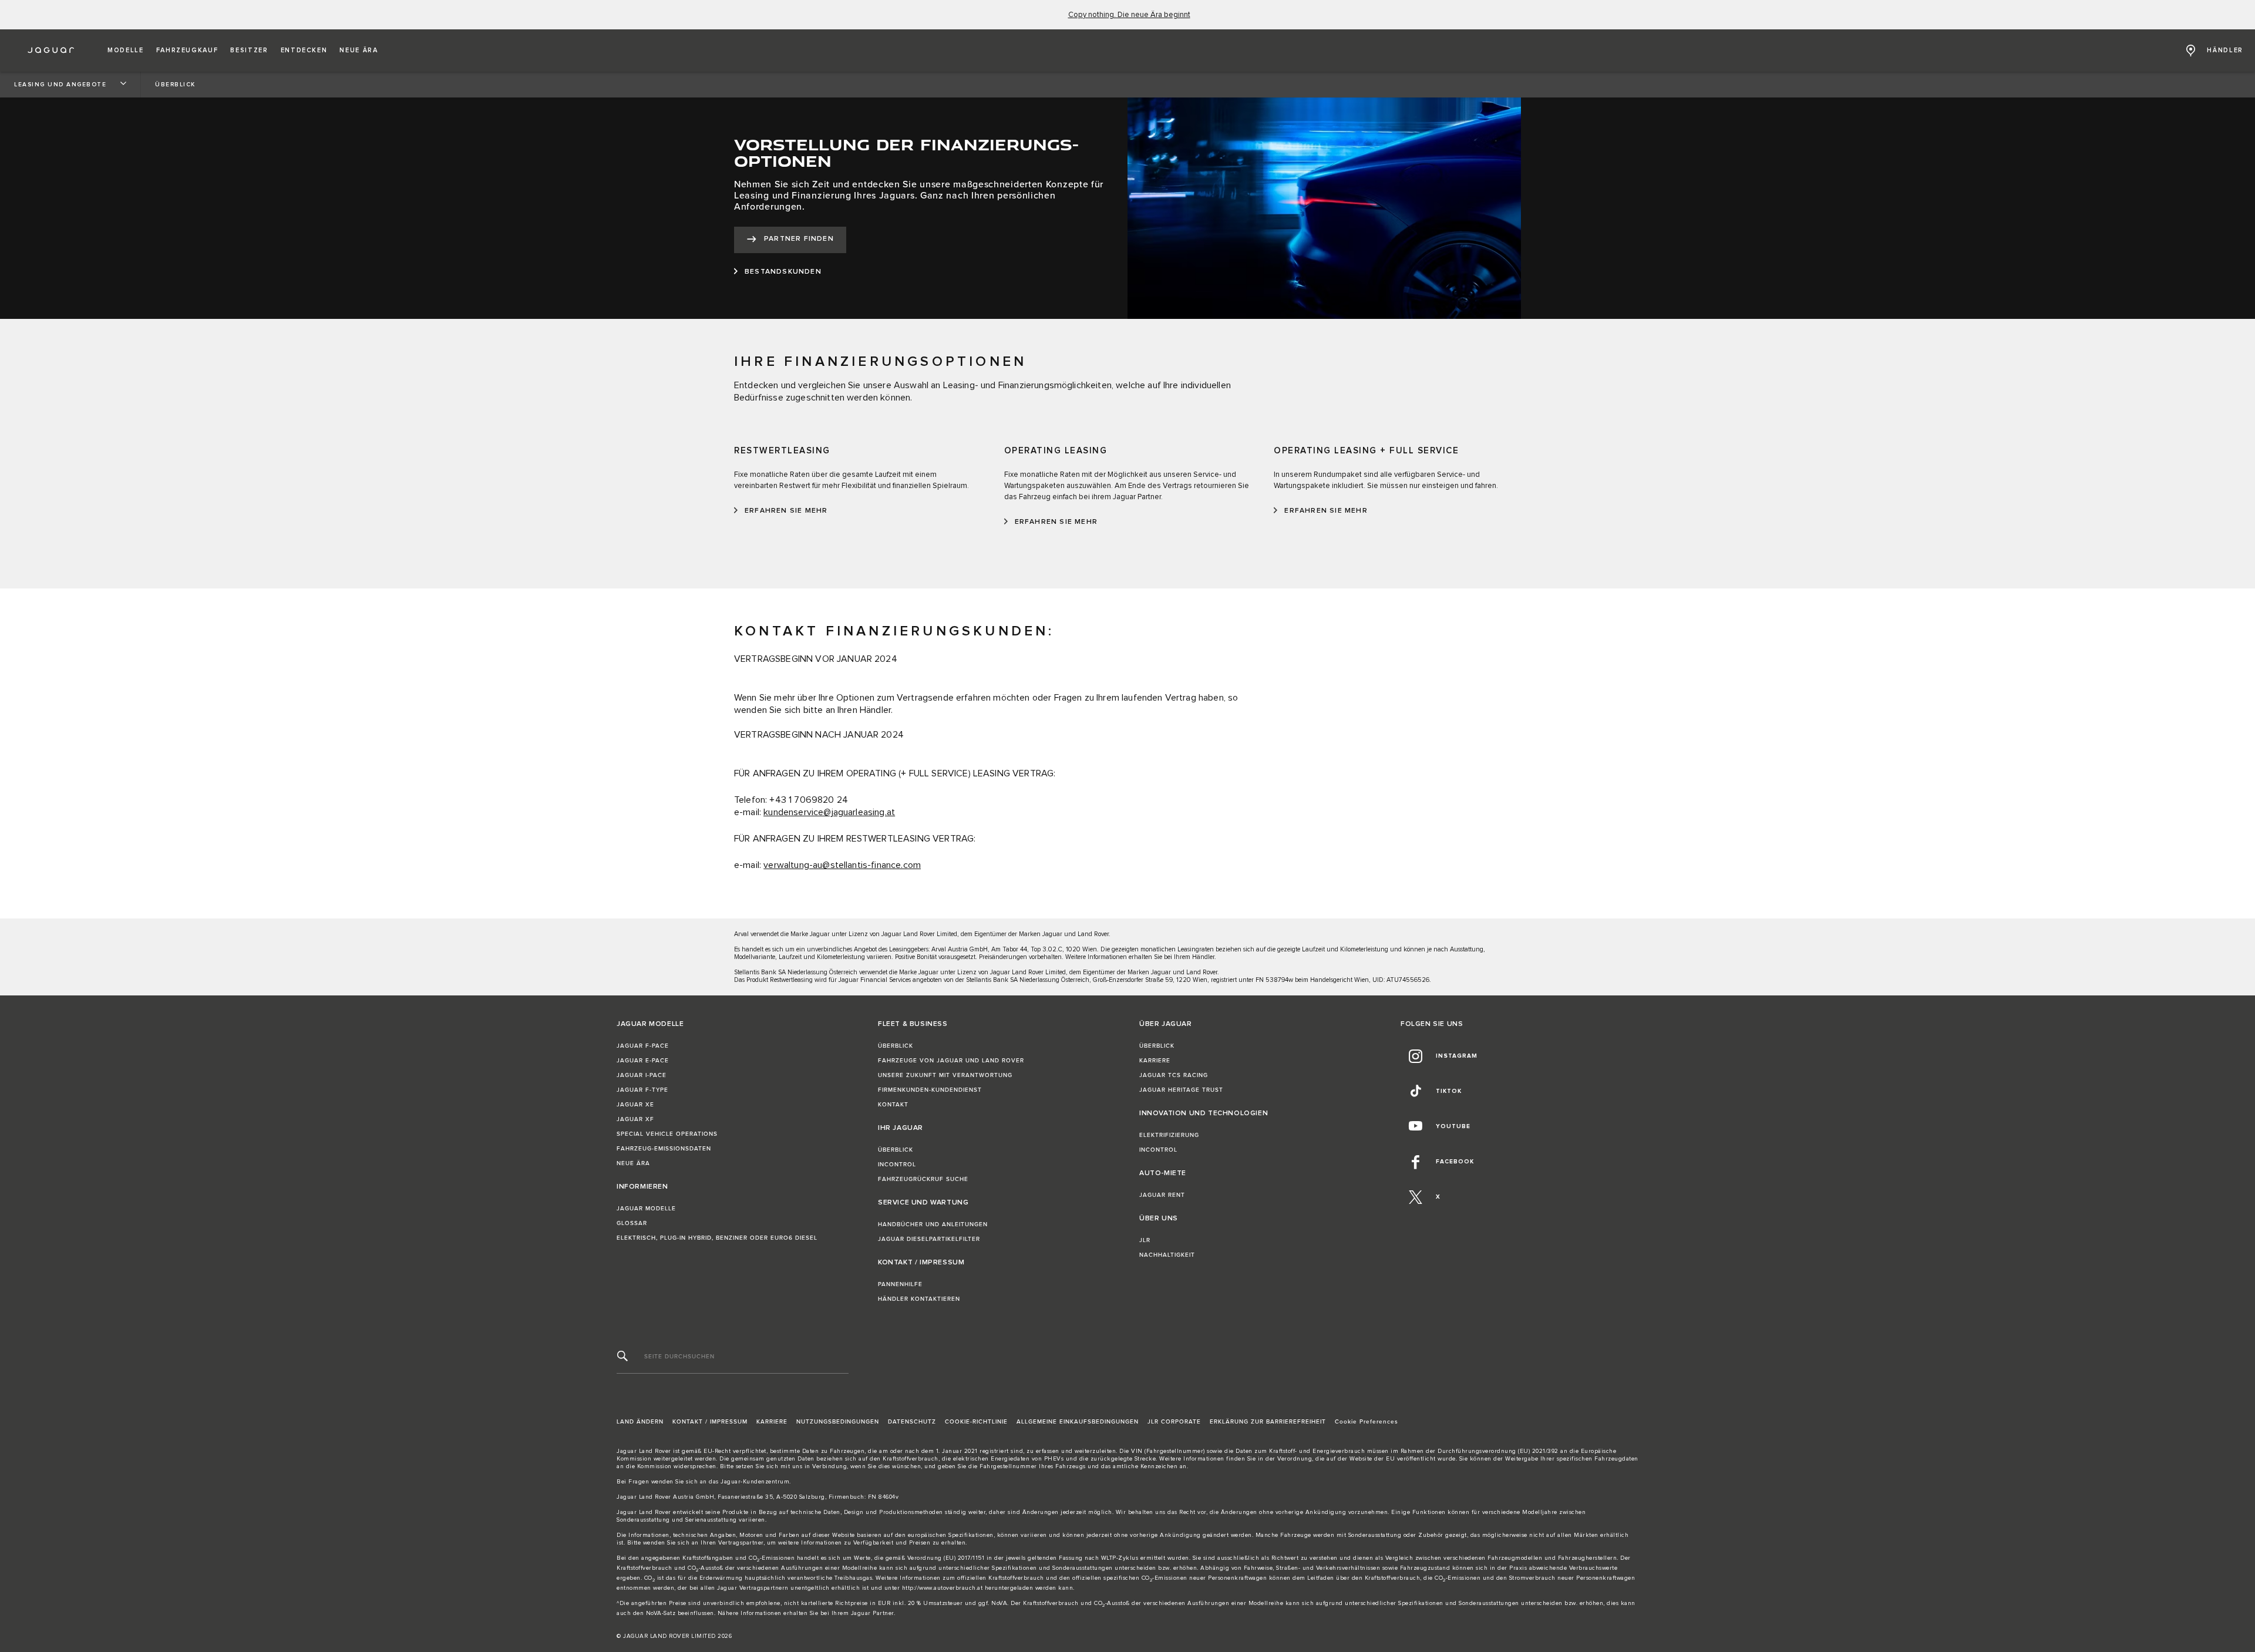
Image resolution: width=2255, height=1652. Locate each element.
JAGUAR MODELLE (646, 1209)
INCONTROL (897, 1165)
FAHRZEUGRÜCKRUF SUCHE (923, 1179)
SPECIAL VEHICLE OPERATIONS (667, 1134)
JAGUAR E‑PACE (643, 1061)
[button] (126, 51)
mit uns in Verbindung (814, 1466)
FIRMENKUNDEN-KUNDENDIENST (930, 1090)
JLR (1145, 1240)
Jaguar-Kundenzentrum (755, 1482)
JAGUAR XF (635, 1119)
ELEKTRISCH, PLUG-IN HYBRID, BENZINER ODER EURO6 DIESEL (717, 1238)
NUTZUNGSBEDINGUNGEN (838, 1422)
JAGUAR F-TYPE (642, 1090)
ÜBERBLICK (896, 1046)
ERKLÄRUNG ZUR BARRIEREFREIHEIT (1268, 1422)
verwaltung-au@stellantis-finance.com (842, 865)
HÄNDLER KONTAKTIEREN (919, 1299)
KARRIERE (1155, 1061)
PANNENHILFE (900, 1284)
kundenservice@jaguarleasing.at (829, 812)
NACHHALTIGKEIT (1167, 1255)
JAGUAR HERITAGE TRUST (1181, 1090)
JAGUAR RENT (1162, 1195)
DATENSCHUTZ (912, 1422)
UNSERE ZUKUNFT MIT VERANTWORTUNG (945, 1075)
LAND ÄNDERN (640, 1422)
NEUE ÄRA (633, 1163)
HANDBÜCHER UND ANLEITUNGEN (933, 1224)
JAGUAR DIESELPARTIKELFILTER (929, 1239)
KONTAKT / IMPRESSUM (710, 1422)
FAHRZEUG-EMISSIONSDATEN (664, 1149)
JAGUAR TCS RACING (1174, 1075)
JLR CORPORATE (1174, 1422)
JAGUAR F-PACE (643, 1046)
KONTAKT (893, 1105)
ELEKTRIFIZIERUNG (1169, 1135)
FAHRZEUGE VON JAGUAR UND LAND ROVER (951, 1061)
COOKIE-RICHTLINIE (976, 1422)
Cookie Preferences (1367, 1422)
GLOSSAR (632, 1223)
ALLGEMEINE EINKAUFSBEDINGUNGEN (1078, 1422)
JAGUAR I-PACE (642, 1075)
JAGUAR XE (635, 1105)
